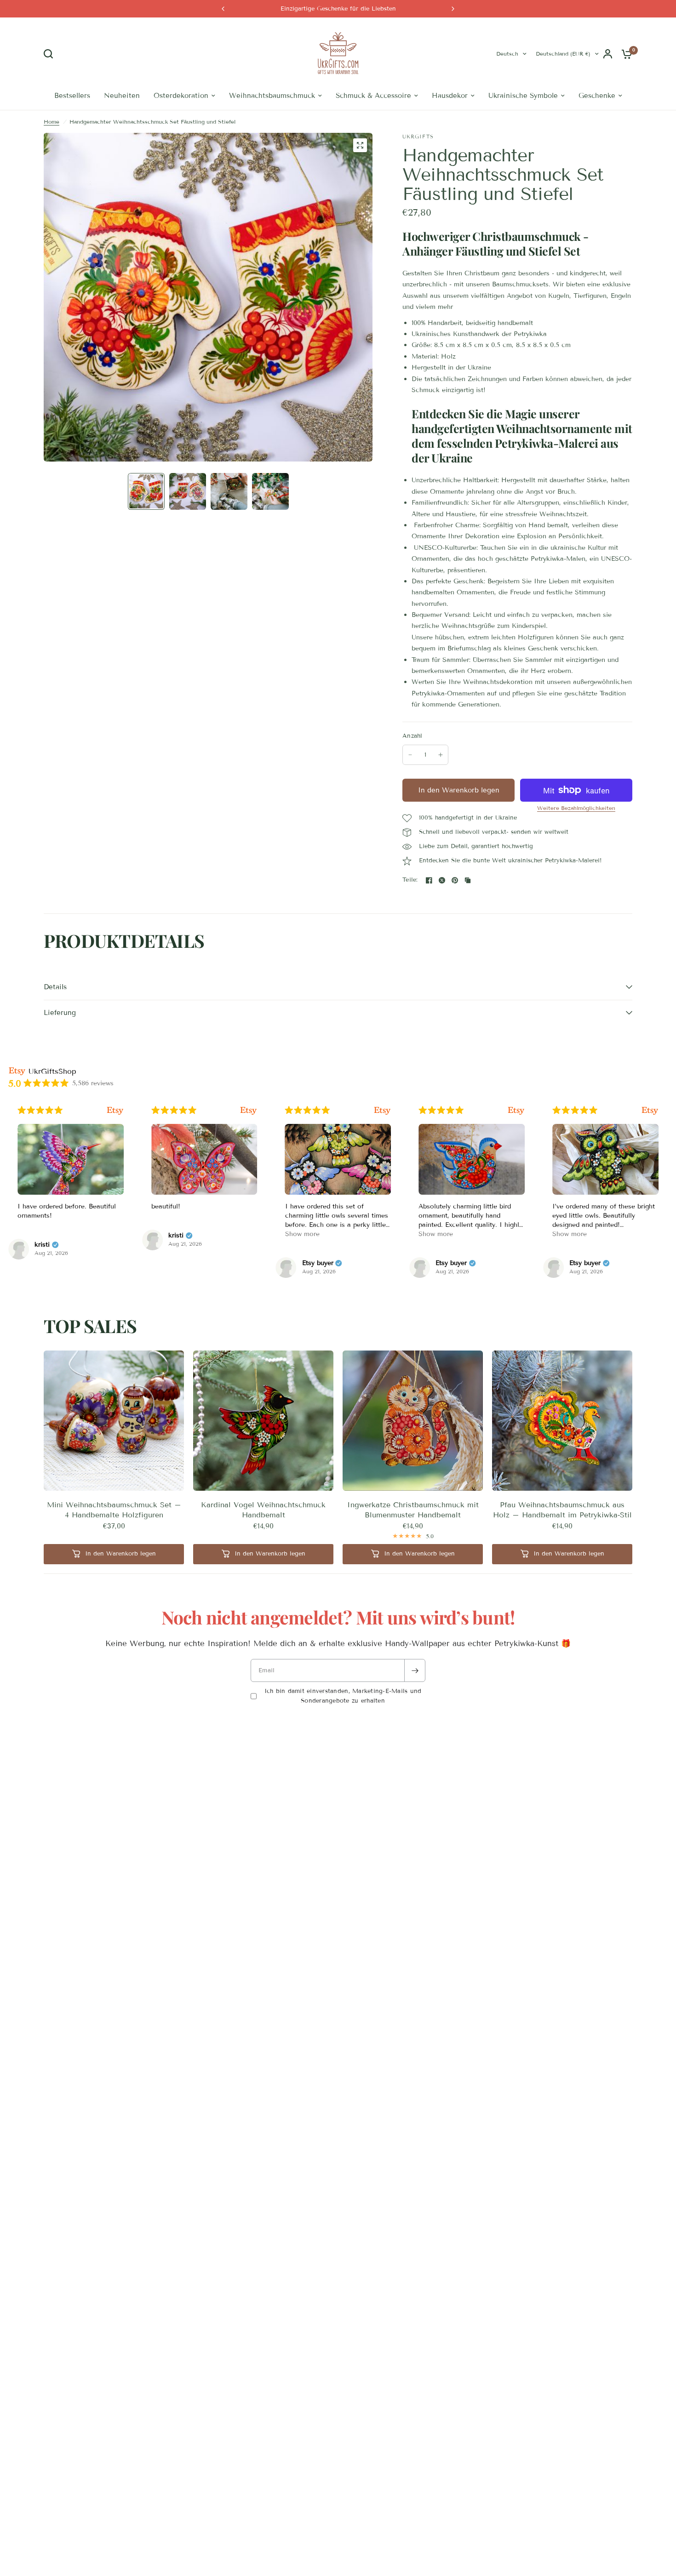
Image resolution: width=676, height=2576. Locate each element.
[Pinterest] (455, 880)
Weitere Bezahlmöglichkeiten (576, 808)
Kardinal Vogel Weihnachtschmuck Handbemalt (263, 1510)
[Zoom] (360, 145)
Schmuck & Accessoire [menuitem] (373, 96)
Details (55, 987)
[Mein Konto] (608, 54)
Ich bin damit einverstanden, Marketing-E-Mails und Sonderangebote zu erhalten (343, 1696)
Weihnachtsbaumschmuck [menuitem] (272, 96)
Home (52, 122)
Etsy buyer (207, 1263)
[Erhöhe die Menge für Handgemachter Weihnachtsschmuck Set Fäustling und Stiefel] (441, 755)
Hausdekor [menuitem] (450, 96)
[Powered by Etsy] (138, 1110)
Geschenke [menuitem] (597, 96)
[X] (442, 880)
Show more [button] (192, 1234)
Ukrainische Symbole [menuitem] (523, 96)
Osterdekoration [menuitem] (181, 96)
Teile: (410, 880)
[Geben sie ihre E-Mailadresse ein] (415, 1670)
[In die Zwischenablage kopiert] (468, 880)
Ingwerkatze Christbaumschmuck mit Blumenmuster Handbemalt (413, 1510)
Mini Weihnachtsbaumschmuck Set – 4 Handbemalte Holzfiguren (114, 1510)
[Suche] (51, 54)
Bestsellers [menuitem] (72, 96)
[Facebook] (429, 880)
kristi (66, 1236)
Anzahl (412, 736)
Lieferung (60, 1013)
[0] (624, 54)
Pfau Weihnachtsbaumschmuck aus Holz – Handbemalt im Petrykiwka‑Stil (562, 1510)
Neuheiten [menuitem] (122, 96)
